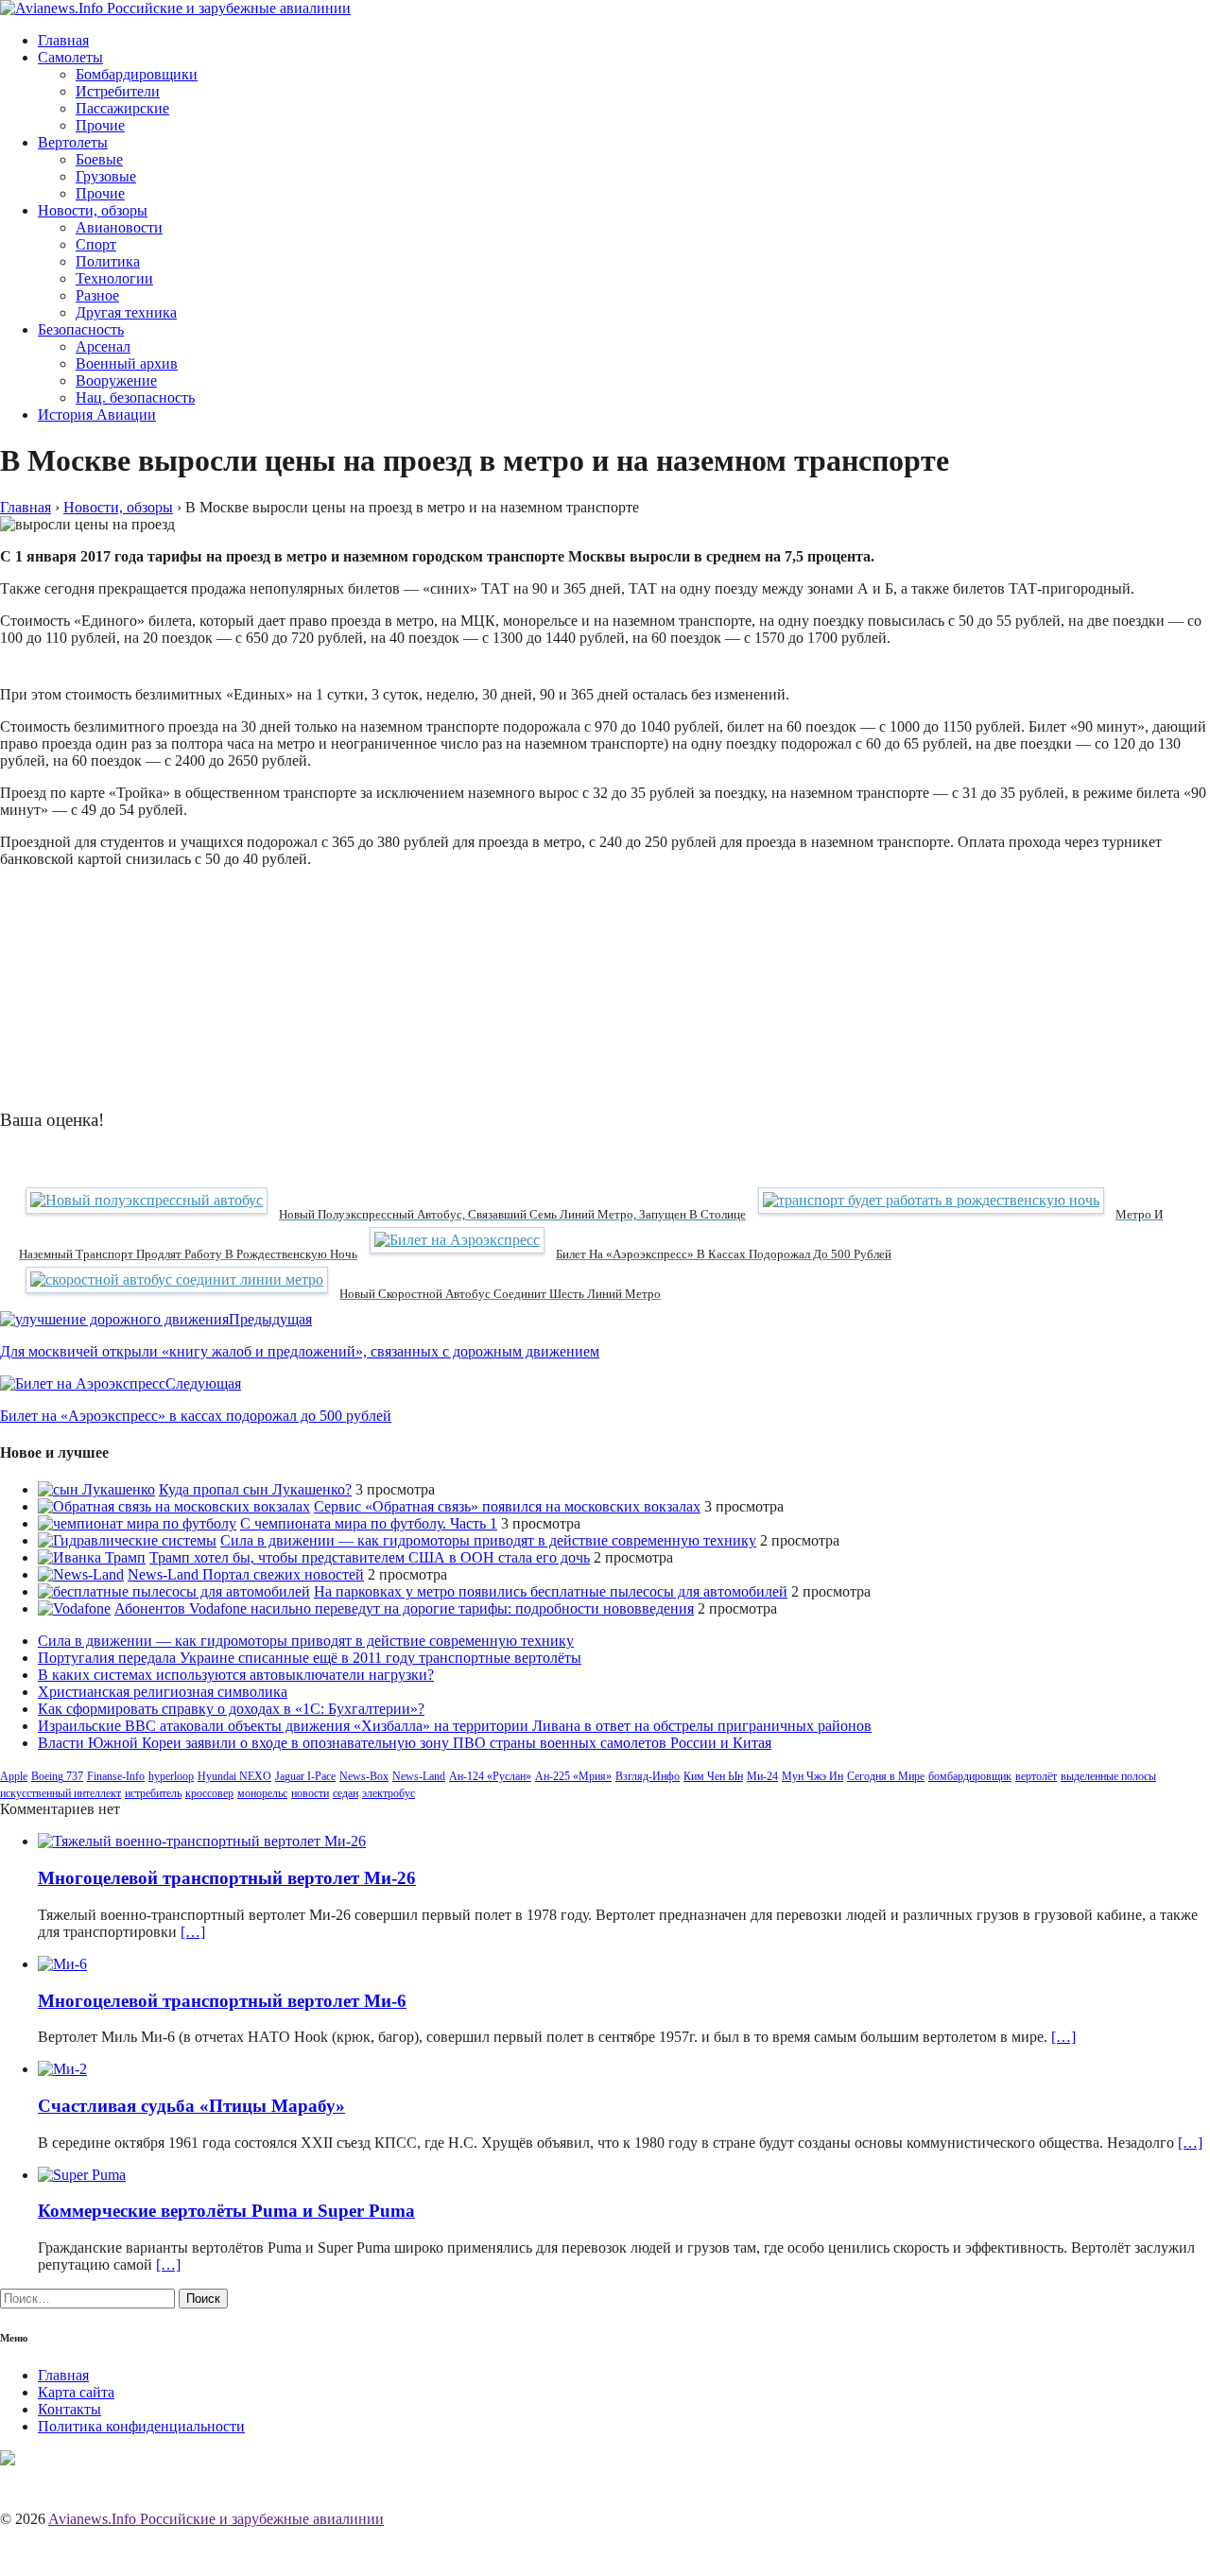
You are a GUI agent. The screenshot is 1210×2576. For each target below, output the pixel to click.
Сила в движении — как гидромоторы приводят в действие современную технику (488, 1540)
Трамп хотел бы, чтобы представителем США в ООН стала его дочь (370, 1557)
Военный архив (127, 363)
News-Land (419, 1776)
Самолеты (70, 57)
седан (346, 1793)
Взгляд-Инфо (648, 1776)
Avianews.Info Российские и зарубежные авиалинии (216, 2519)
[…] (193, 1932)
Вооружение (116, 380)
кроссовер (209, 1793)
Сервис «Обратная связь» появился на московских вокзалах (507, 1506)
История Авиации (97, 415)
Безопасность (81, 329)
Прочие (100, 125)
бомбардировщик (970, 1776)
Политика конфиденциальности (141, 2426)
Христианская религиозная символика (163, 1692)
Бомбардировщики (137, 74)
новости (310, 1793)
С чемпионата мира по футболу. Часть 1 (369, 1523)
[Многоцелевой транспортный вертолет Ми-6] (62, 1964)
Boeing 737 (57, 1776)
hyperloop (171, 1776)
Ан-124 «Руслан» (490, 1776)
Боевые (99, 159)
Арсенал (103, 346)
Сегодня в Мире (886, 1776)
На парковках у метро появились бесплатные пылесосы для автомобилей (551, 1591)
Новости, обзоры (93, 210)
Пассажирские (122, 108)
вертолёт (1036, 1776)
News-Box (364, 1776)
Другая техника (126, 312)
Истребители (118, 91)
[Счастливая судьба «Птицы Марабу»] (62, 2069)
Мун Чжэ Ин (812, 1776)
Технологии (114, 278)
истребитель (153, 1793)
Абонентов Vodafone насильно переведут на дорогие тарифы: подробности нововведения (404, 1608)
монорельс (262, 1793)
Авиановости (119, 227)
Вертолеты (73, 142)
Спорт (96, 244)
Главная (63, 40)
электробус (389, 1793)
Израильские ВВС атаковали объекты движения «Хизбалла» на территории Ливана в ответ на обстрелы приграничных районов (455, 1726)
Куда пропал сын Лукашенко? (255, 1489)
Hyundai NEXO (234, 1776)
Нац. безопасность (135, 398)
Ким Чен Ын (713, 1776)
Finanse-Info (116, 1776)
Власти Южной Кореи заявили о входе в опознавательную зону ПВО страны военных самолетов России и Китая (405, 1743)
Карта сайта (76, 2392)
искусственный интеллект (60, 1793)
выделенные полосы (1108, 1776)
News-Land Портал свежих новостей (246, 1574)
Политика (108, 261)
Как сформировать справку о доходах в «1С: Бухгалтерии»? (231, 1709)
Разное (97, 295)
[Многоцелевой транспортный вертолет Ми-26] (202, 1841)
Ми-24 (762, 1776)
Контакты (69, 2409)
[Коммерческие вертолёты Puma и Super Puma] (82, 2175)
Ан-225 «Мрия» (573, 1776)
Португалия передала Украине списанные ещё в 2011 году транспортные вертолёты (310, 1658)
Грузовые (106, 176)
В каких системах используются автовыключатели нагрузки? (236, 1675)
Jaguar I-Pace (305, 1776)
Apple (14, 1776)
